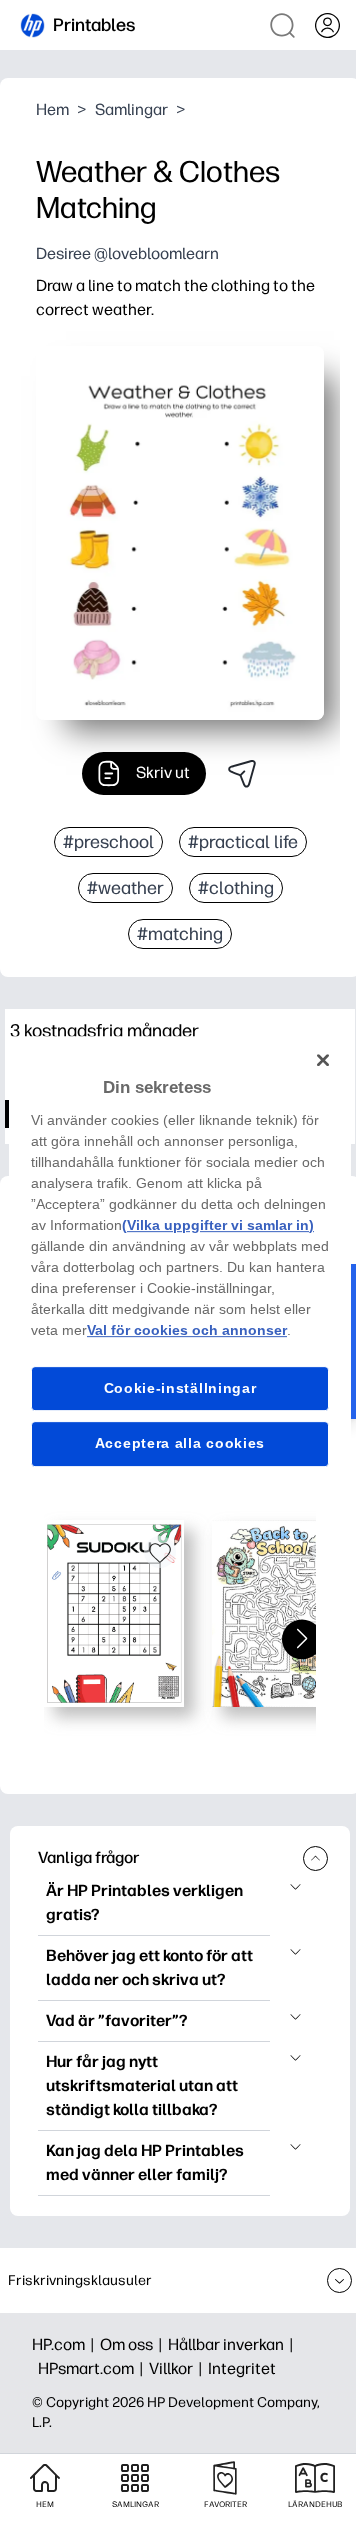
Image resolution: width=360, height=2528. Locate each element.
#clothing (236, 888)
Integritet (242, 2368)
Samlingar (131, 109)
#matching (180, 934)
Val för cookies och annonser (187, 1330)
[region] (180, 1264)
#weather (125, 888)
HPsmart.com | (93, 2368)
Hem (52, 109)
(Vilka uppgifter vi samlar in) (218, 1225)
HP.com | (66, 2344)
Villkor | (178, 2368)
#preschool (108, 842)
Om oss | (134, 2344)
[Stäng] (323, 1060)
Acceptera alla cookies (180, 1443)
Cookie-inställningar (180, 1388)
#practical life (243, 842)
